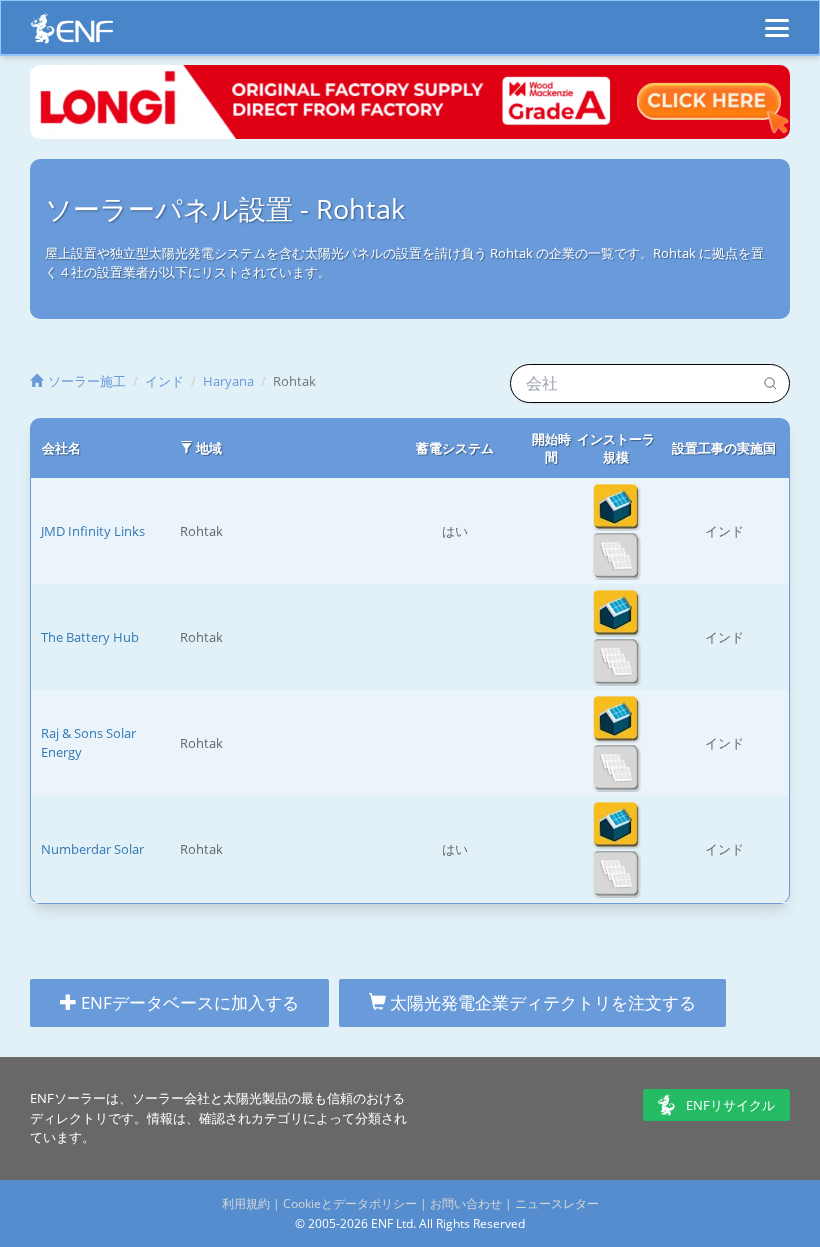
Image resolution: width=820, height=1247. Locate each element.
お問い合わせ (466, 1203)
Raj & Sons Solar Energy (88, 742)
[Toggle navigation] (777, 19)
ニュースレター (557, 1203)
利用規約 (246, 1203)
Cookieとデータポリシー (350, 1203)
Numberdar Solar (92, 849)
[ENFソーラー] (72, 33)
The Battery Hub (90, 637)
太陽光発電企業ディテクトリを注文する (541, 1002)
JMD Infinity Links (93, 531)
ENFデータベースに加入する (188, 1002)
